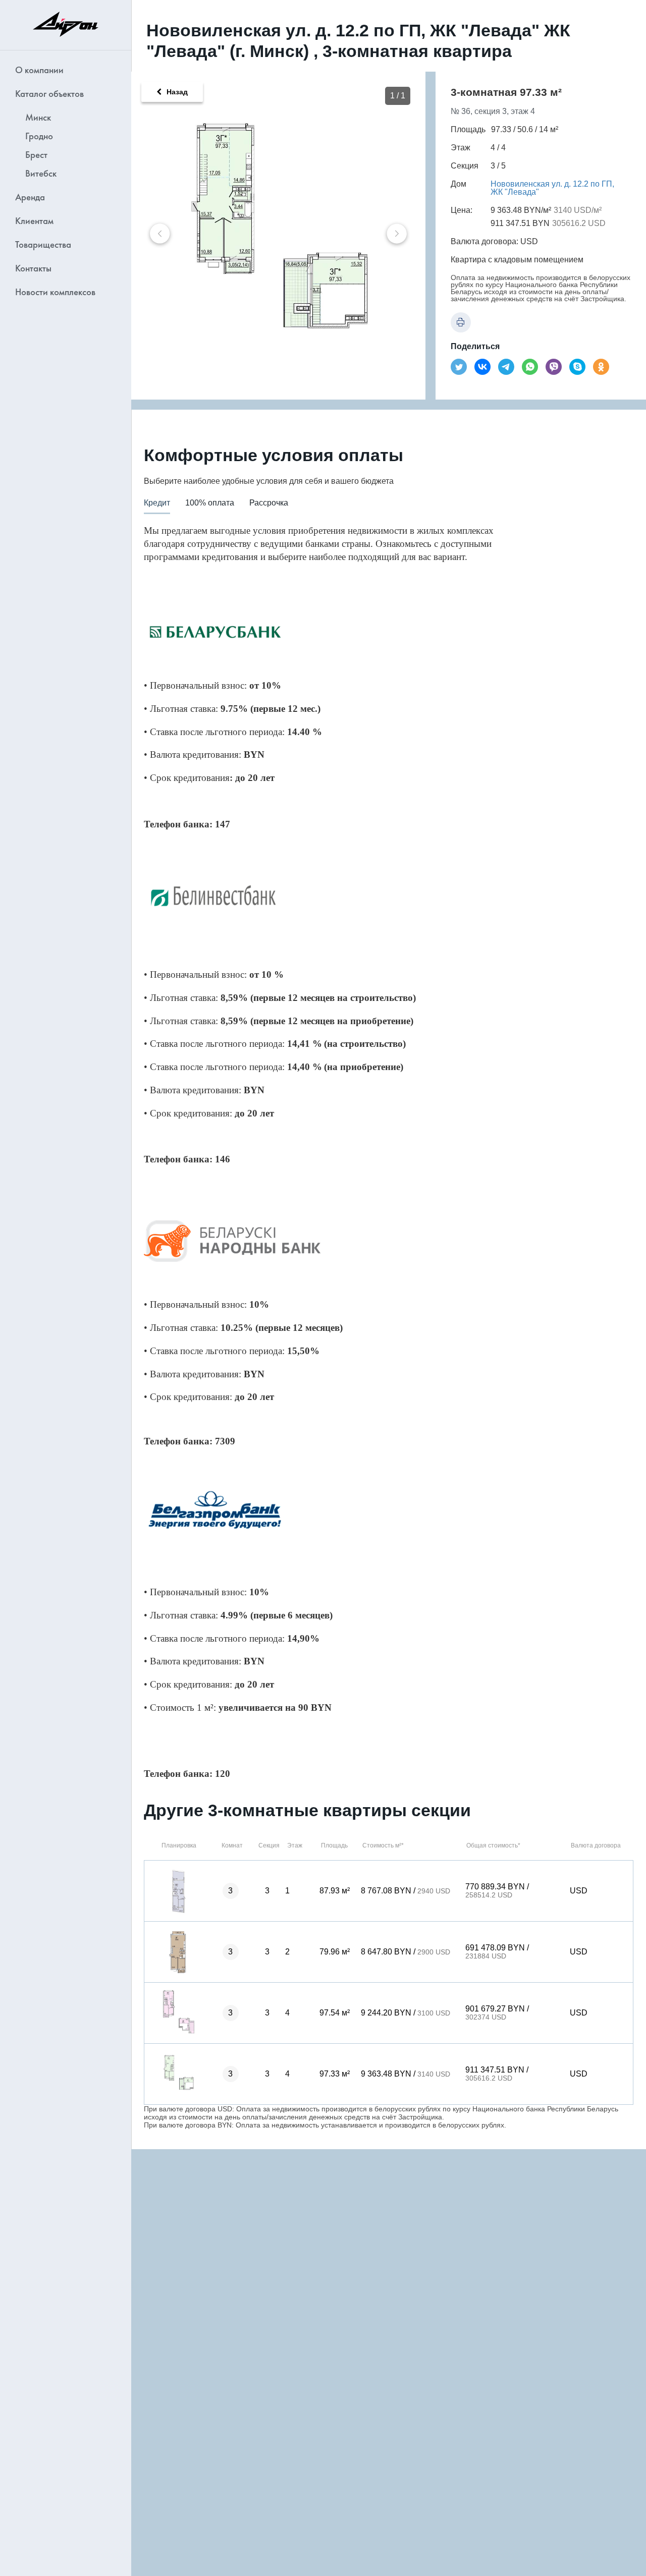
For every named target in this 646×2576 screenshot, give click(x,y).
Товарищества (43, 244)
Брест (36, 155)
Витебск (41, 173)
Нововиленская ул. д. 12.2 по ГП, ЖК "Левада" (552, 188)
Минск (38, 117)
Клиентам (34, 221)
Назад (177, 92)
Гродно (39, 136)
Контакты (33, 268)
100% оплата (210, 503)
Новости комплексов (55, 292)
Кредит (157, 503)
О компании (39, 70)
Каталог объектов (49, 94)
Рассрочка (269, 503)
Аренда (30, 197)
